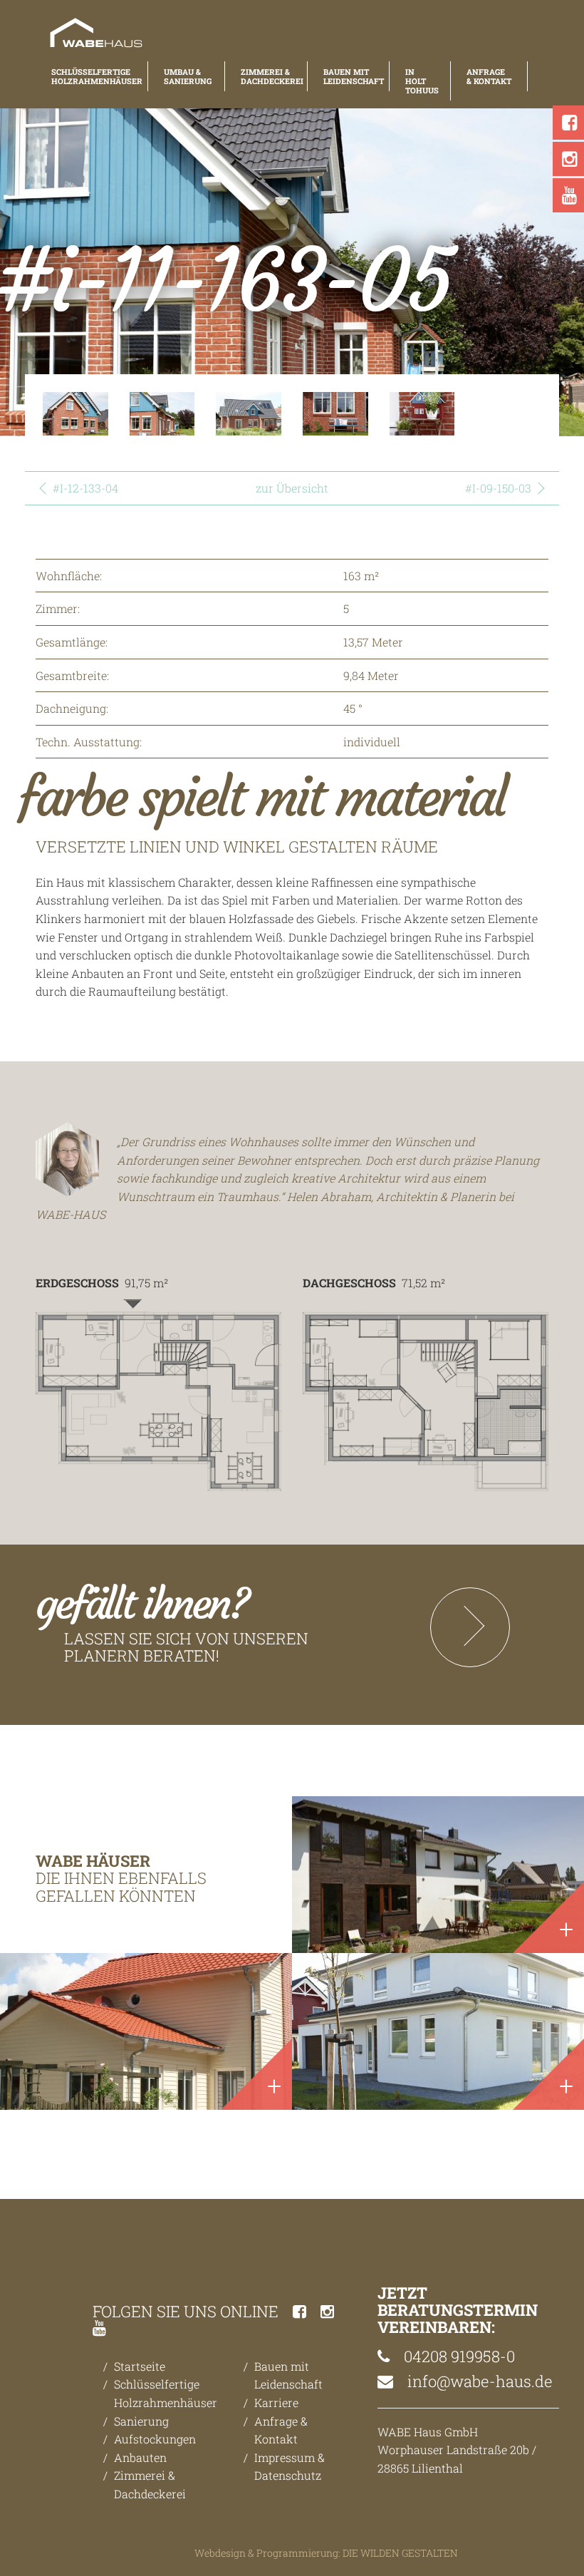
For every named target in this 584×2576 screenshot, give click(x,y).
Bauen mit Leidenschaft (348, 76)
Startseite (140, 2366)
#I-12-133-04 (85, 488)
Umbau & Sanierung (186, 76)
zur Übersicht (292, 488)
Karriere (276, 2402)
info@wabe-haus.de (478, 2381)
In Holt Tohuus (420, 81)
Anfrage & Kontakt (489, 76)
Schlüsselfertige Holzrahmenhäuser (92, 76)
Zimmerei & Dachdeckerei (266, 76)
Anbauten (140, 2457)
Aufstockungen (155, 2439)
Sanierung (141, 2421)
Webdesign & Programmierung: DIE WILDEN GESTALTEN (326, 2553)
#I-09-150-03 (498, 488)
